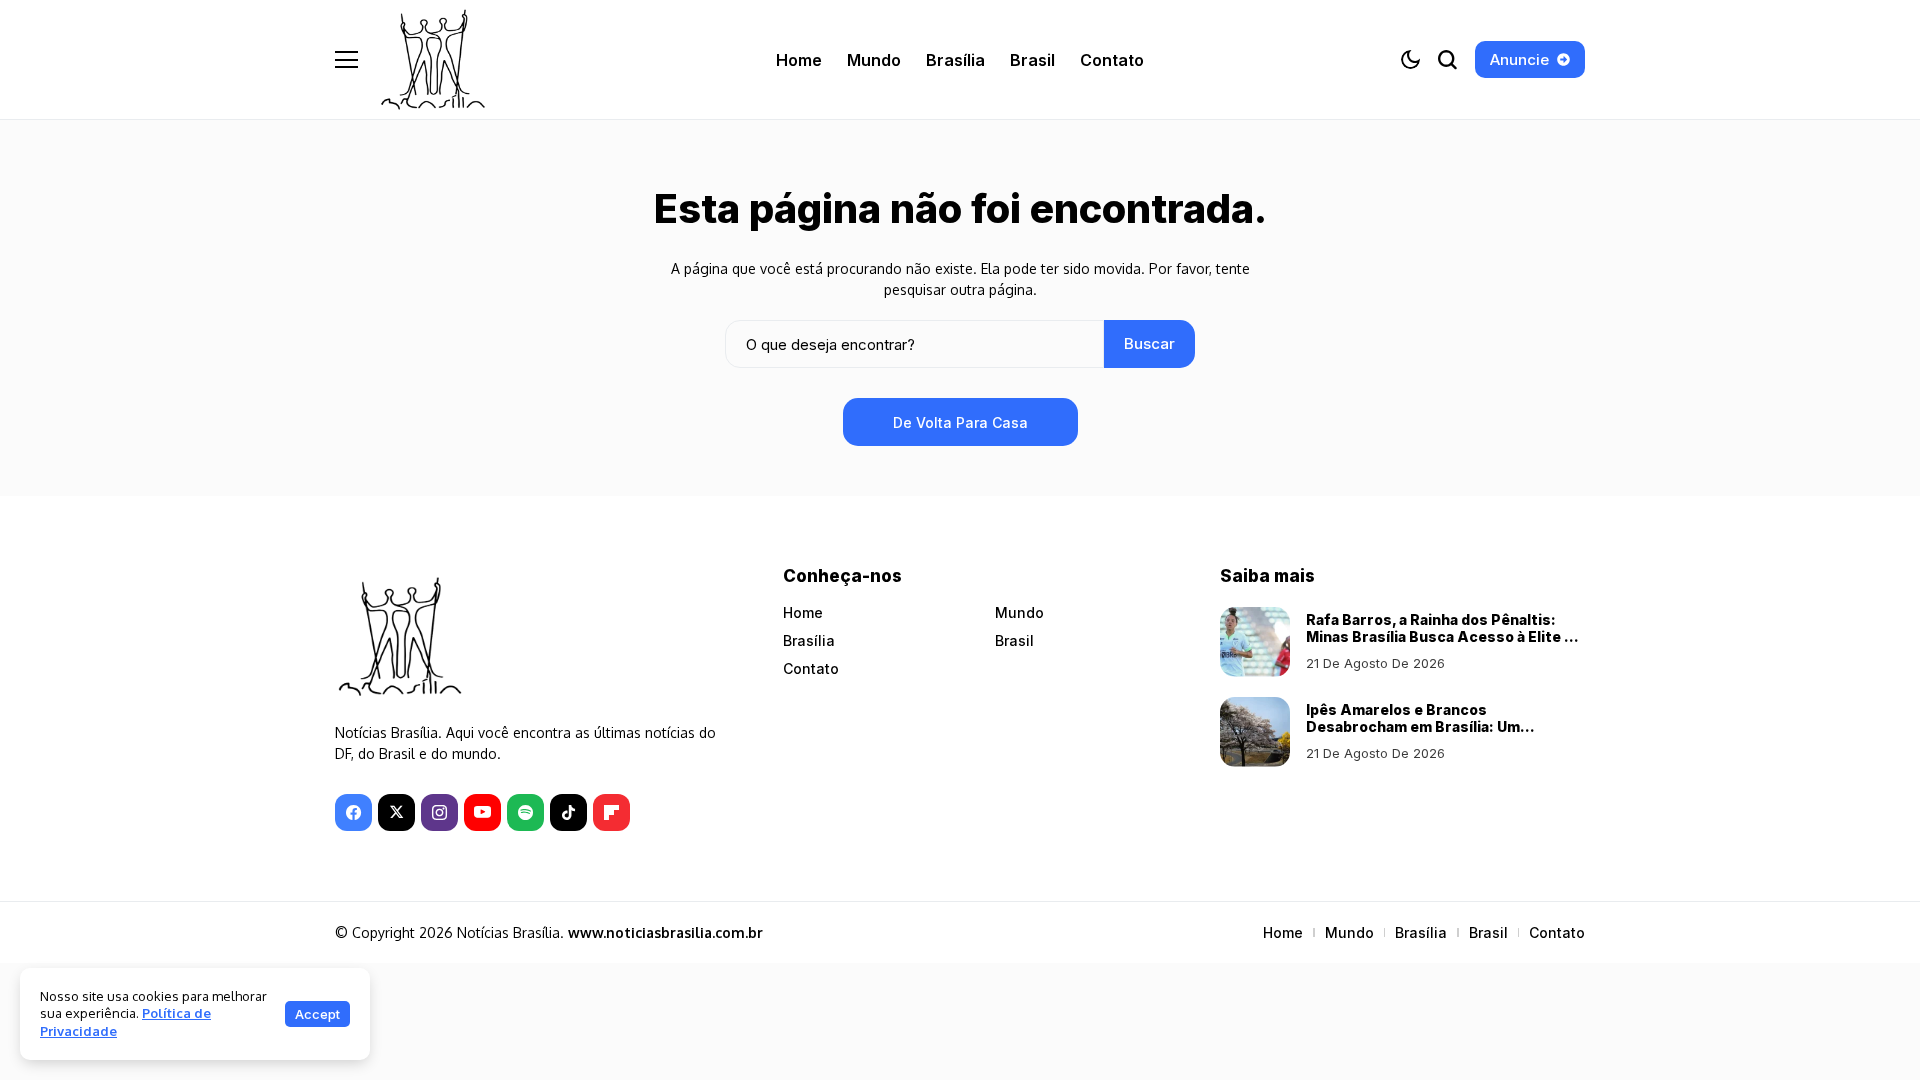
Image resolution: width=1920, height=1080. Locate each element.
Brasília (809, 640)
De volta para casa (960, 422)
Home (803, 612)
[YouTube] (482, 812)
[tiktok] (568, 812)
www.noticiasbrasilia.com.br (665, 932)
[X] (396, 812)
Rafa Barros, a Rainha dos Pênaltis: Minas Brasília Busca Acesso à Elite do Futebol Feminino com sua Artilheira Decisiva (1444, 644)
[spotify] (525, 812)
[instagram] (439, 812)
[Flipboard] (611, 812)
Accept (317, 1014)
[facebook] (353, 812)
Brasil (1014, 640)
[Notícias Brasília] (433, 59)
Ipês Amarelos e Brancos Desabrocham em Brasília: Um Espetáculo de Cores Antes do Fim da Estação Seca (1441, 734)
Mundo (1019, 612)
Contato (811, 668)
